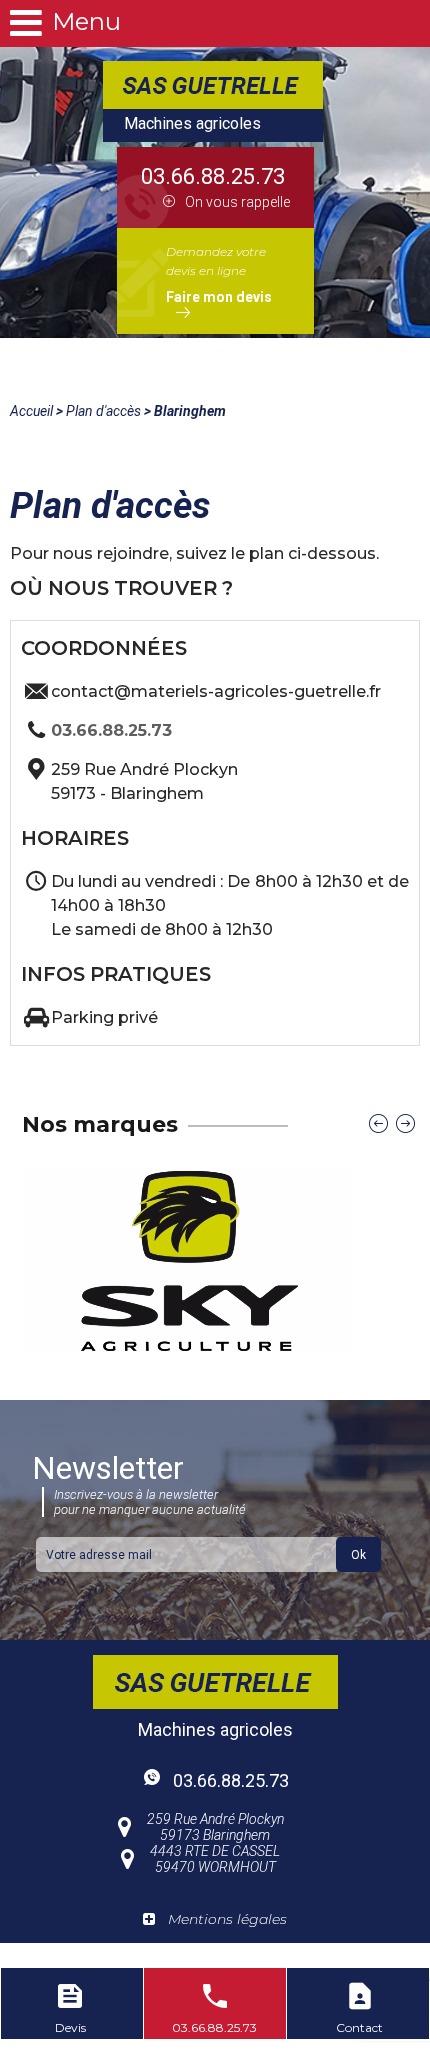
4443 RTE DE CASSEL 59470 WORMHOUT (215, 1859)
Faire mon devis (219, 297)
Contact (359, 2027)
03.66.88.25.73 (213, 176)
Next (405, 1123)
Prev (378, 1123)
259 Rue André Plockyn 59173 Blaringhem (215, 1827)
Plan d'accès (103, 411)
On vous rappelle (237, 202)
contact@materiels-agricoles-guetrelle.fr (216, 691)
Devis (70, 2027)
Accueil (31, 411)
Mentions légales (227, 1919)
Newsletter (139, 1483)
